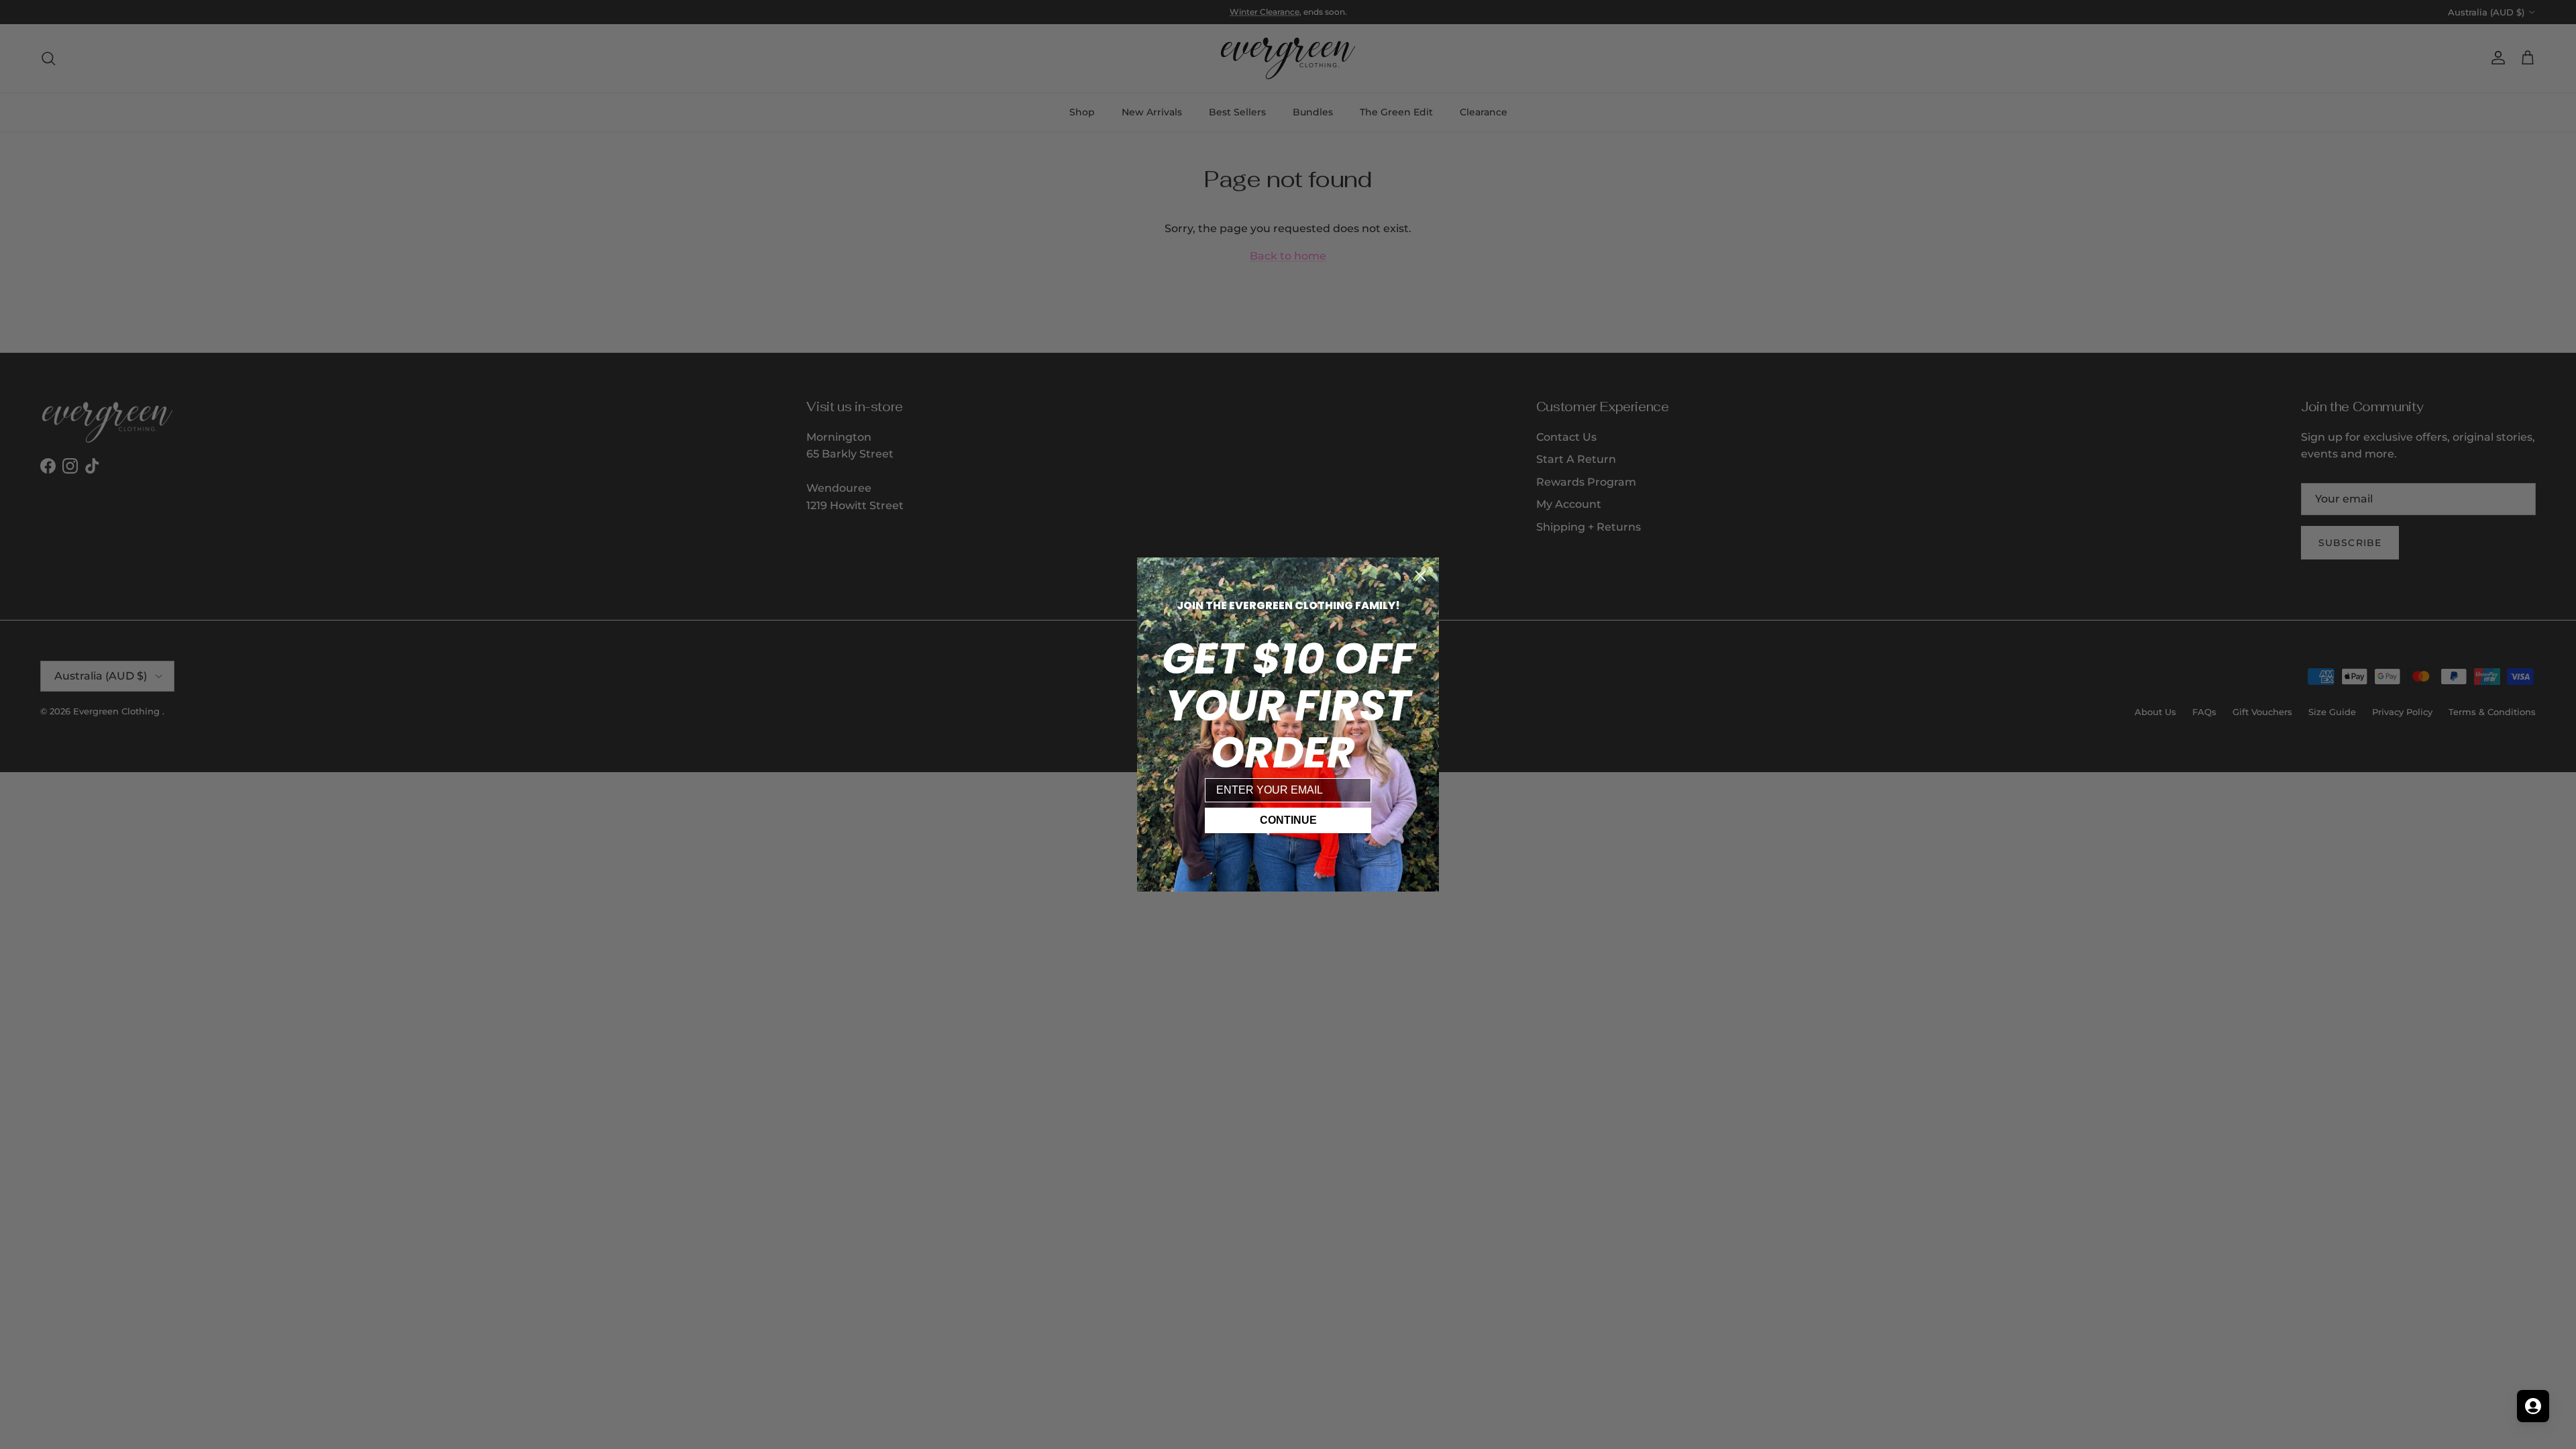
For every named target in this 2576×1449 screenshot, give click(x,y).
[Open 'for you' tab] (2533, 1406)
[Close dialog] (1420, 576)
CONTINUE (1288, 820)
